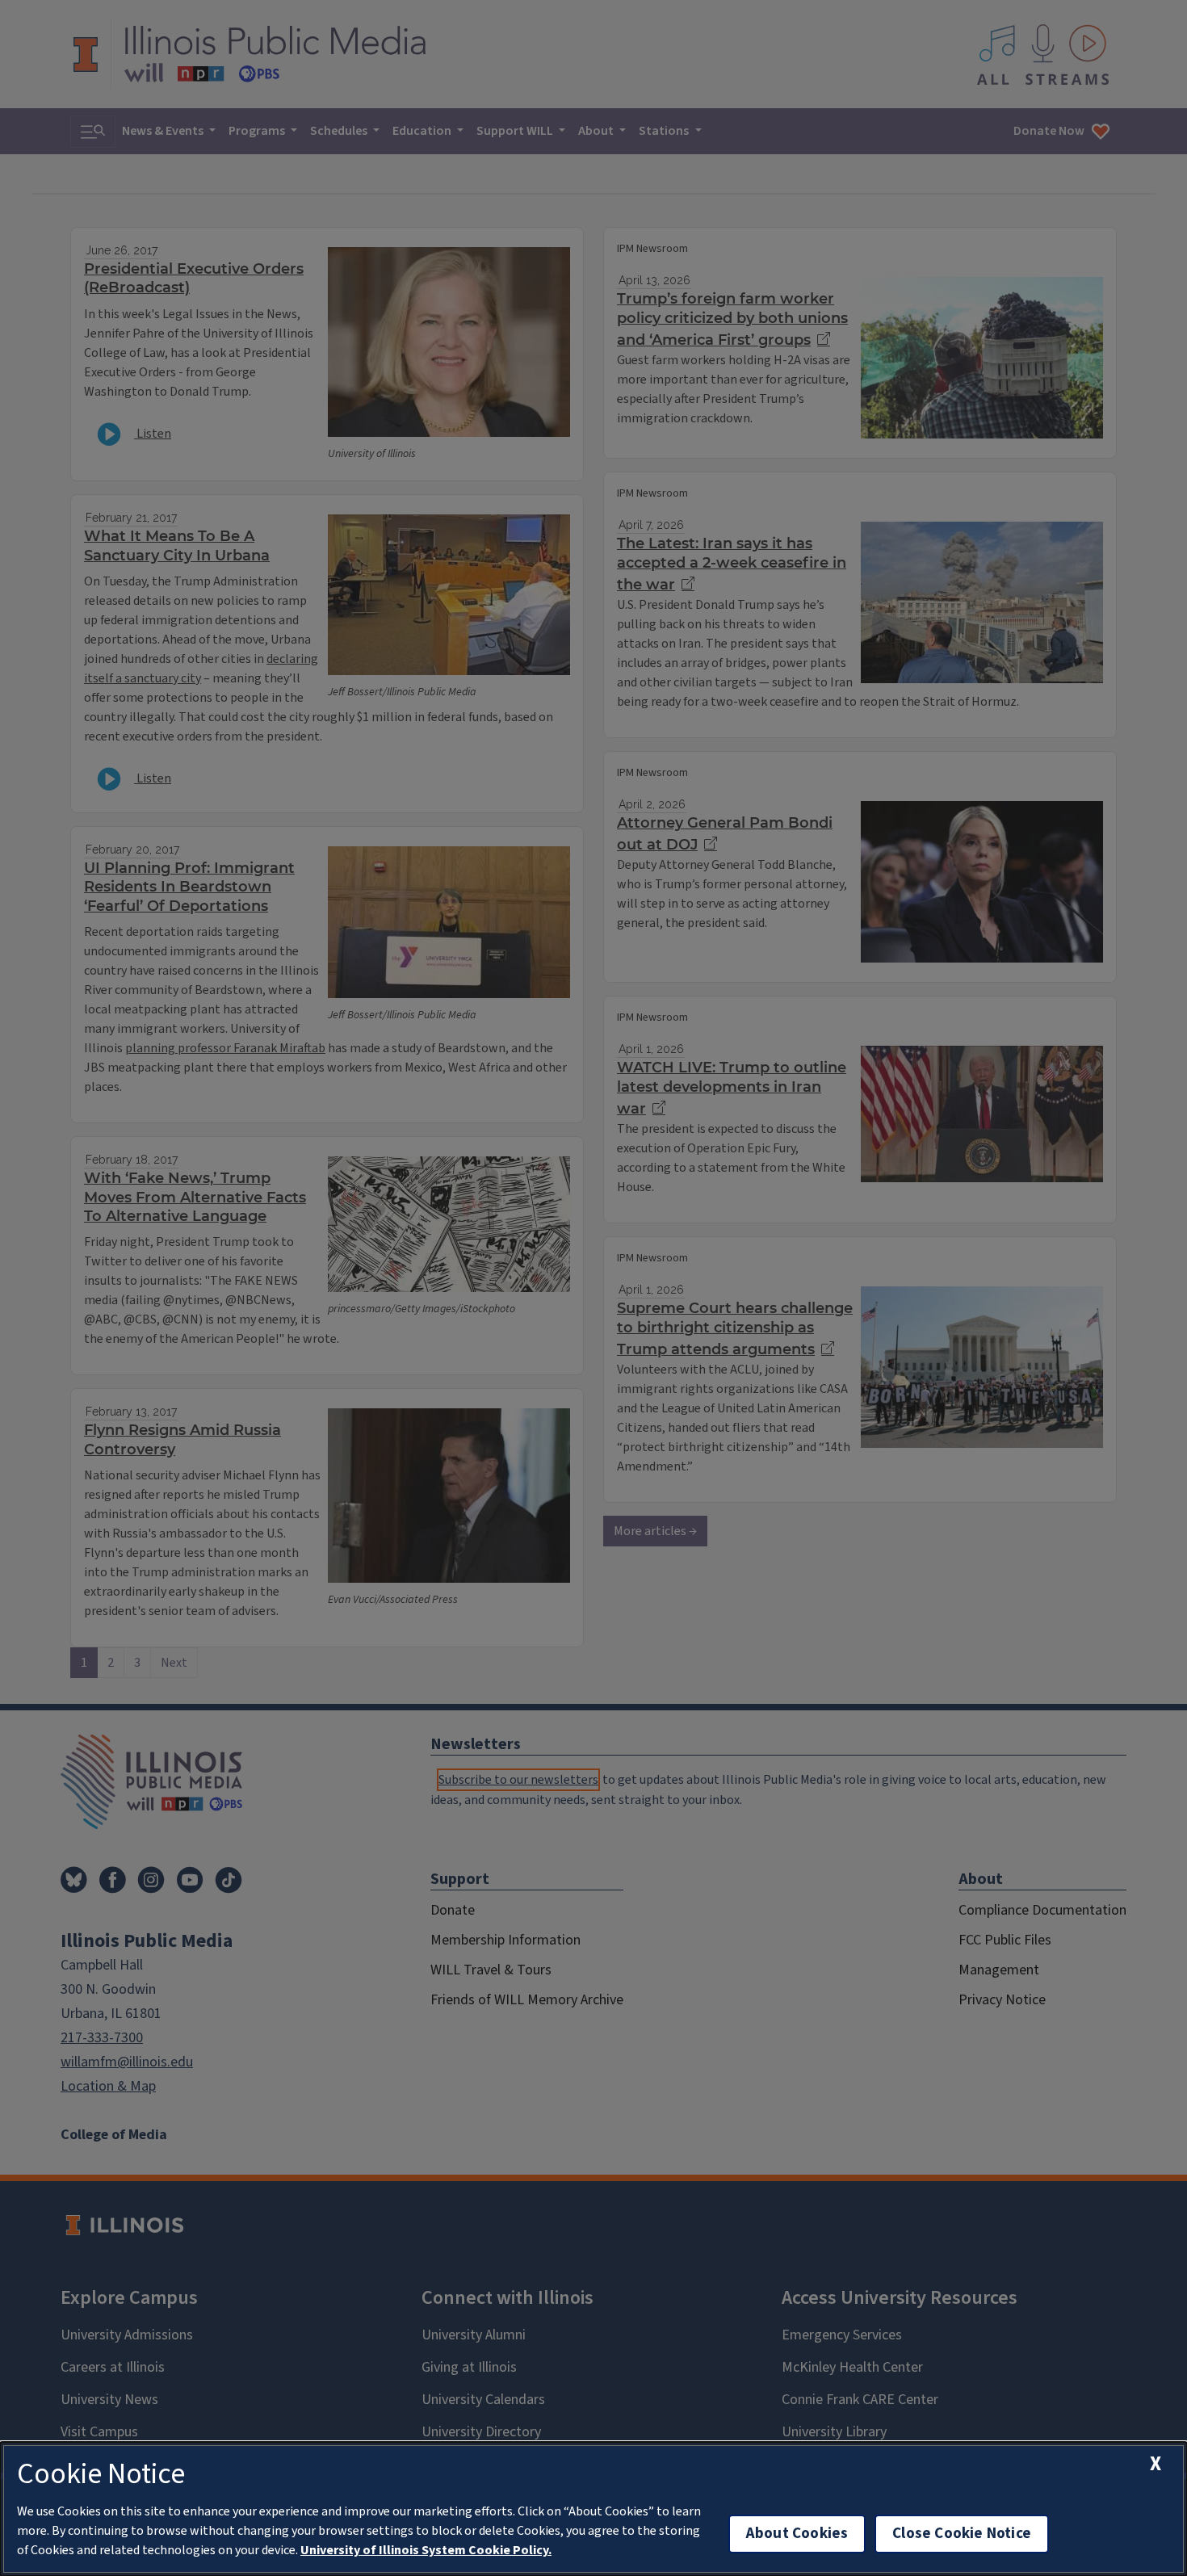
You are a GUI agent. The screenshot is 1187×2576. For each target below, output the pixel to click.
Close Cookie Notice (962, 2534)
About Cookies (797, 2534)
